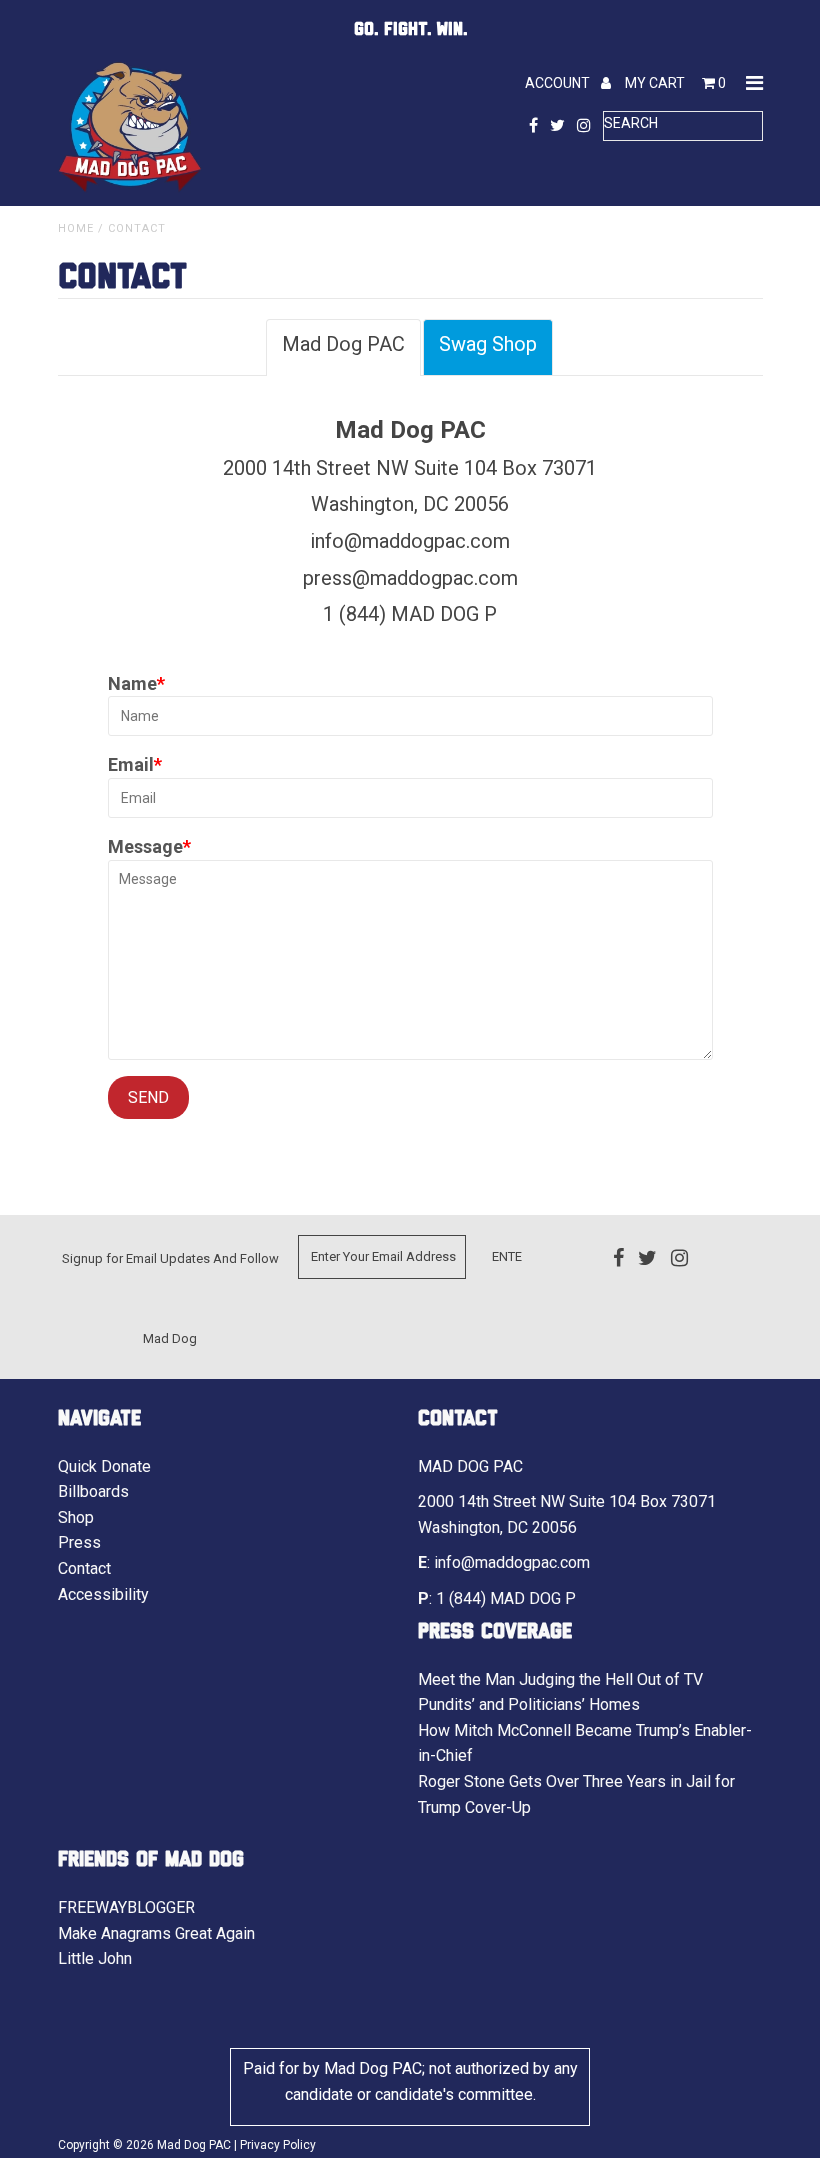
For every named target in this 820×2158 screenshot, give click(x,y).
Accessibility (103, 1594)
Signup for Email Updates (136, 1258)
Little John (95, 1958)
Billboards (93, 1491)
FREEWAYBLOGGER (126, 1907)
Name (132, 683)
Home (76, 228)
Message (145, 846)
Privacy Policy (278, 2145)
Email (131, 764)
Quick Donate (104, 1466)
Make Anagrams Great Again (156, 1933)
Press (79, 1542)
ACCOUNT (559, 83)
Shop (76, 1517)
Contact (84, 1568)
